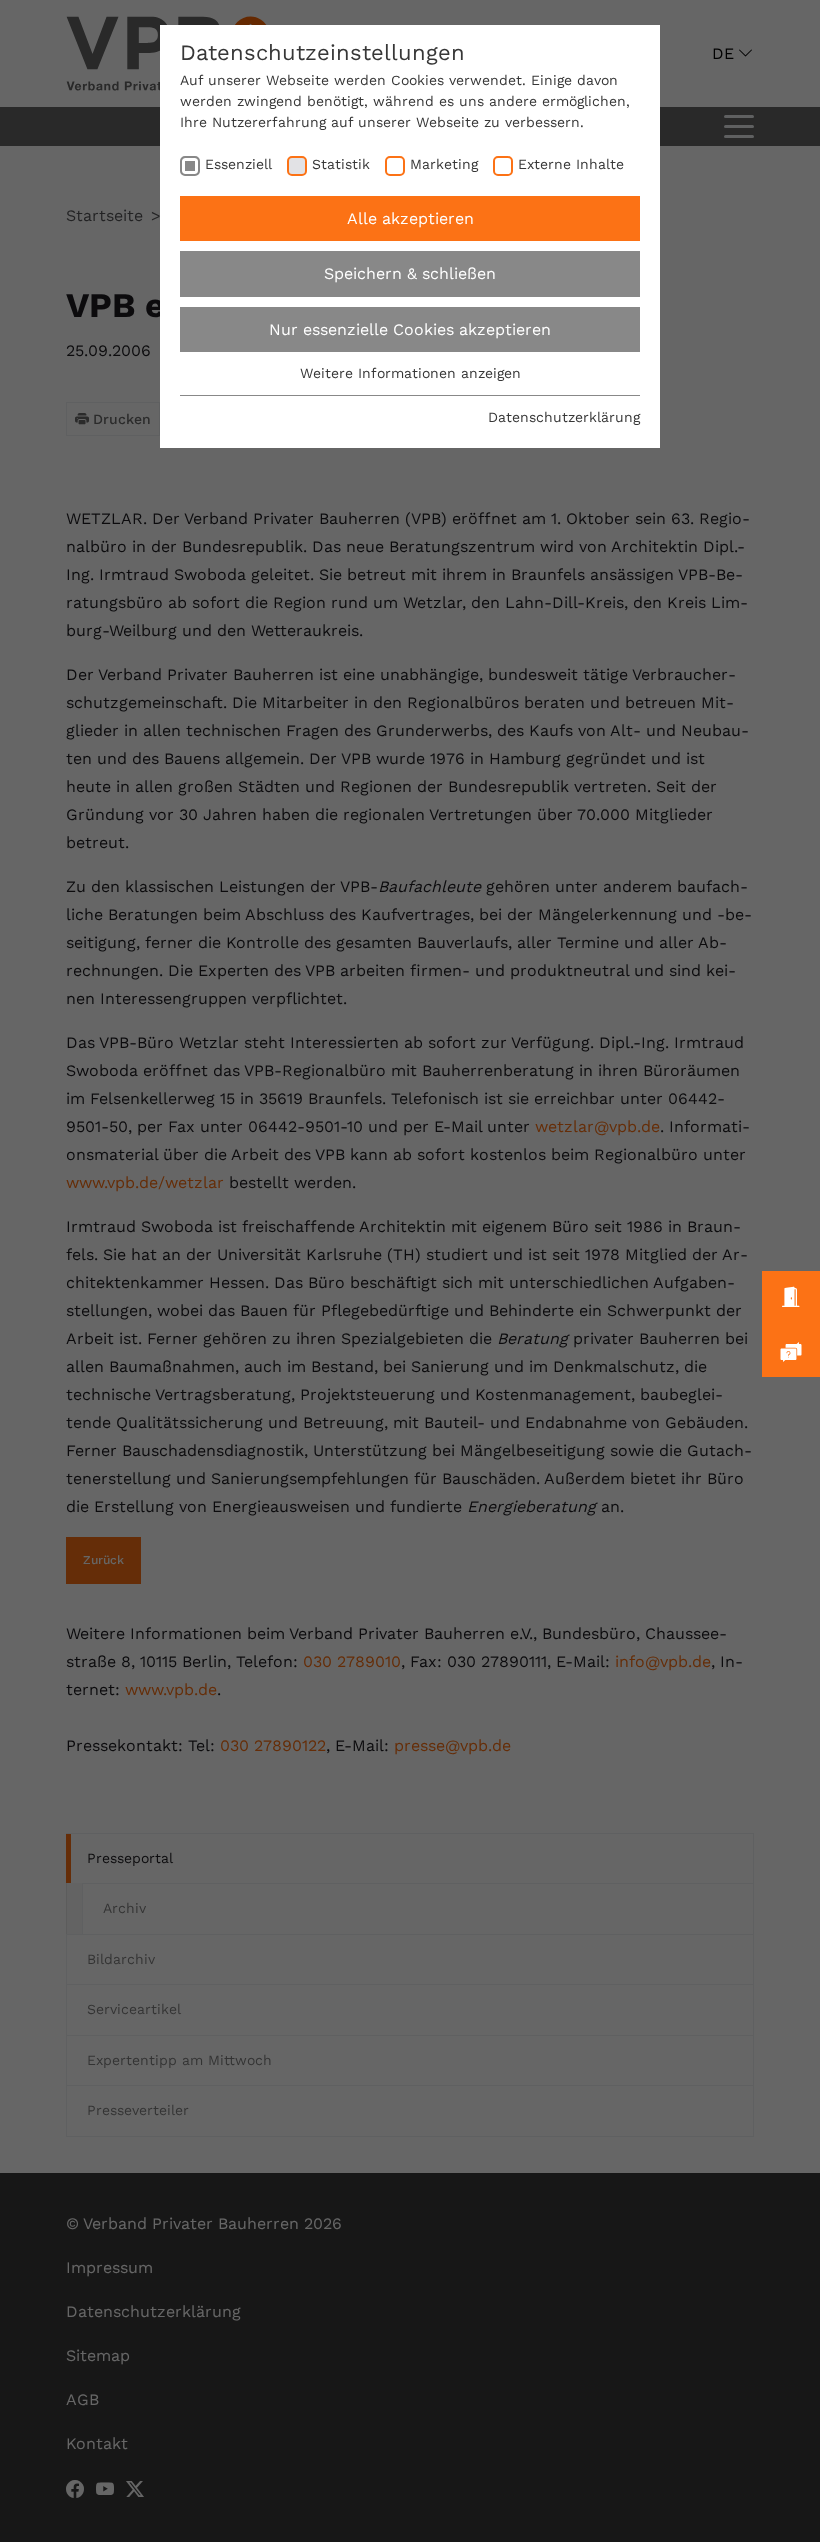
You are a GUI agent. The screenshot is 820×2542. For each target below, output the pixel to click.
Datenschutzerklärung (564, 417)
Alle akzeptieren (410, 218)
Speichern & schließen (410, 273)
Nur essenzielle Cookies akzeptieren (410, 329)
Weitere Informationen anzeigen (410, 373)
